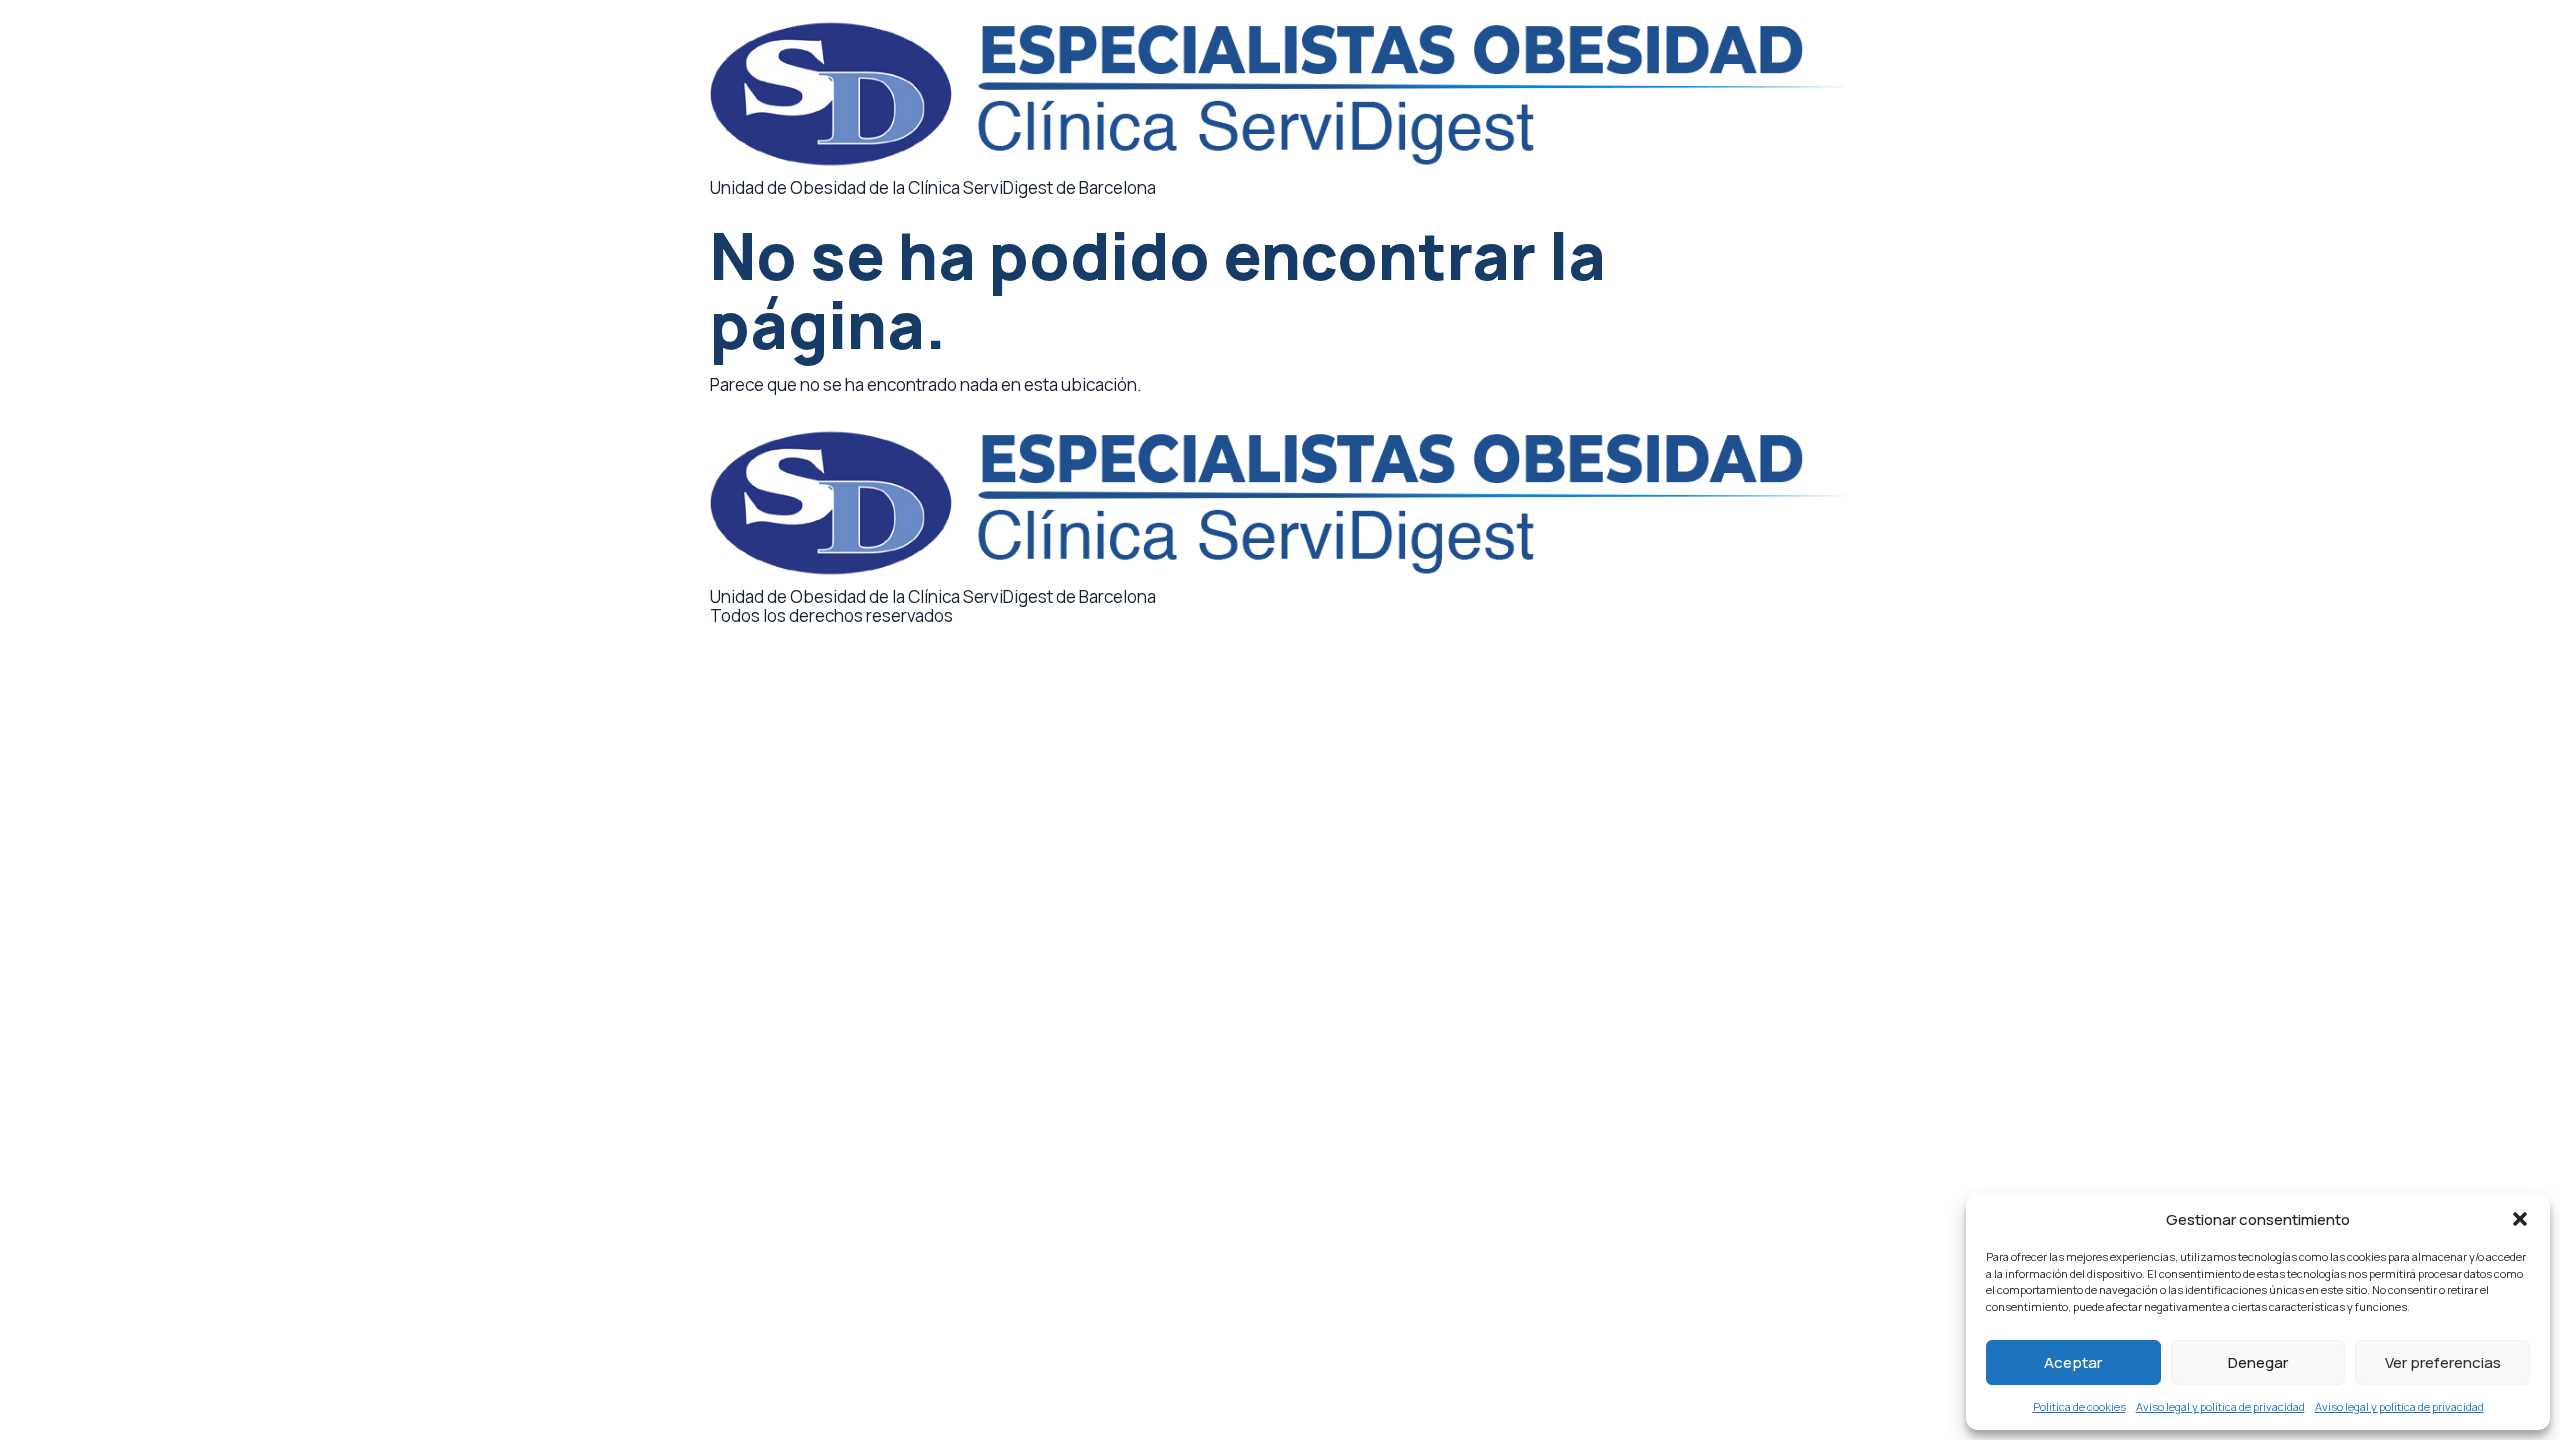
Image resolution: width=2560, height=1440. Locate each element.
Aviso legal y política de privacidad (2220, 1406)
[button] (2520, 1219)
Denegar (2258, 1362)
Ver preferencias (2443, 1362)
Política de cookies (2079, 1406)
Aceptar (2073, 1362)
